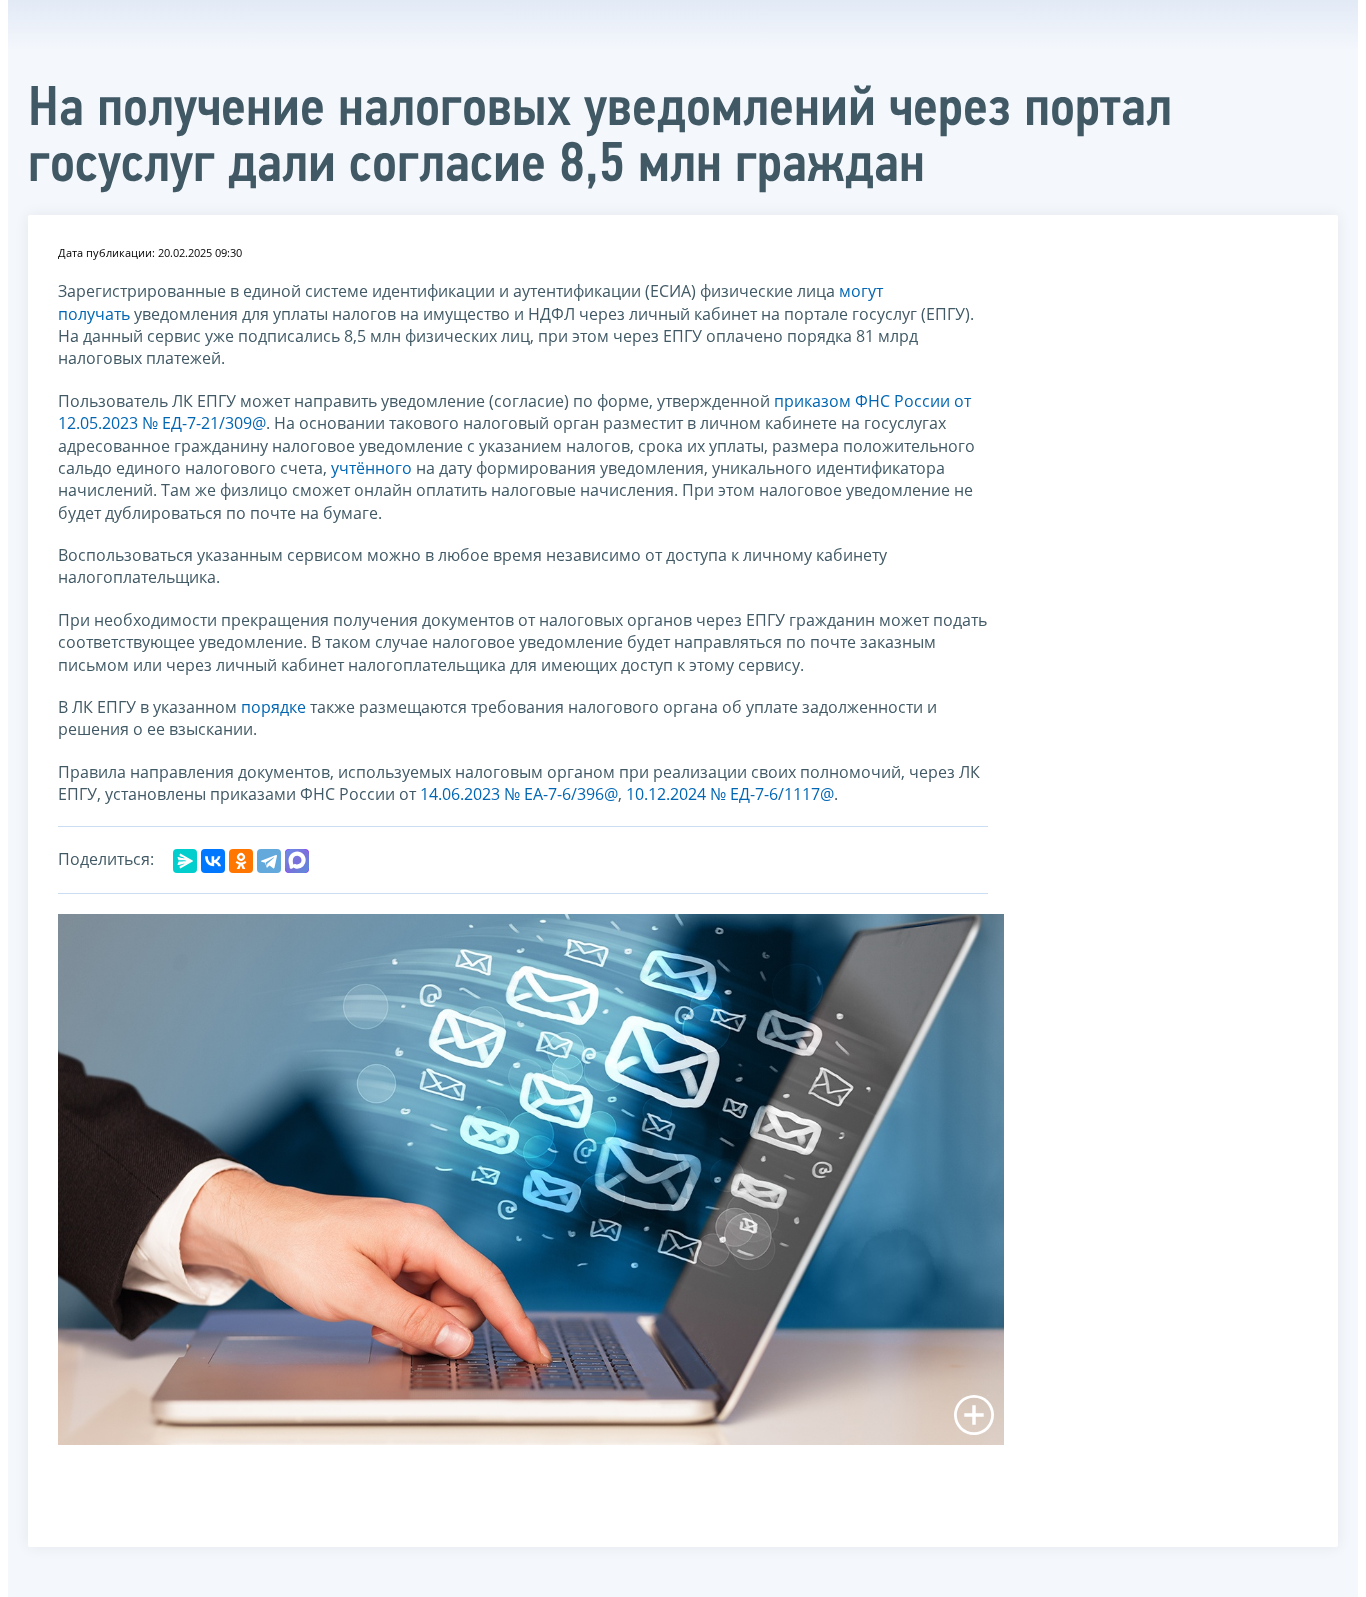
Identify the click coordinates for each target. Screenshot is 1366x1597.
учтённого (371, 468)
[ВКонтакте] (213, 861)
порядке (273, 707)
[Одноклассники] (241, 861)
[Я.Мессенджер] (185, 861)
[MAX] (297, 861)
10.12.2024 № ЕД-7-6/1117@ (730, 794)
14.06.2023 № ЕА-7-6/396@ (519, 794)
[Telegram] (269, 861)
